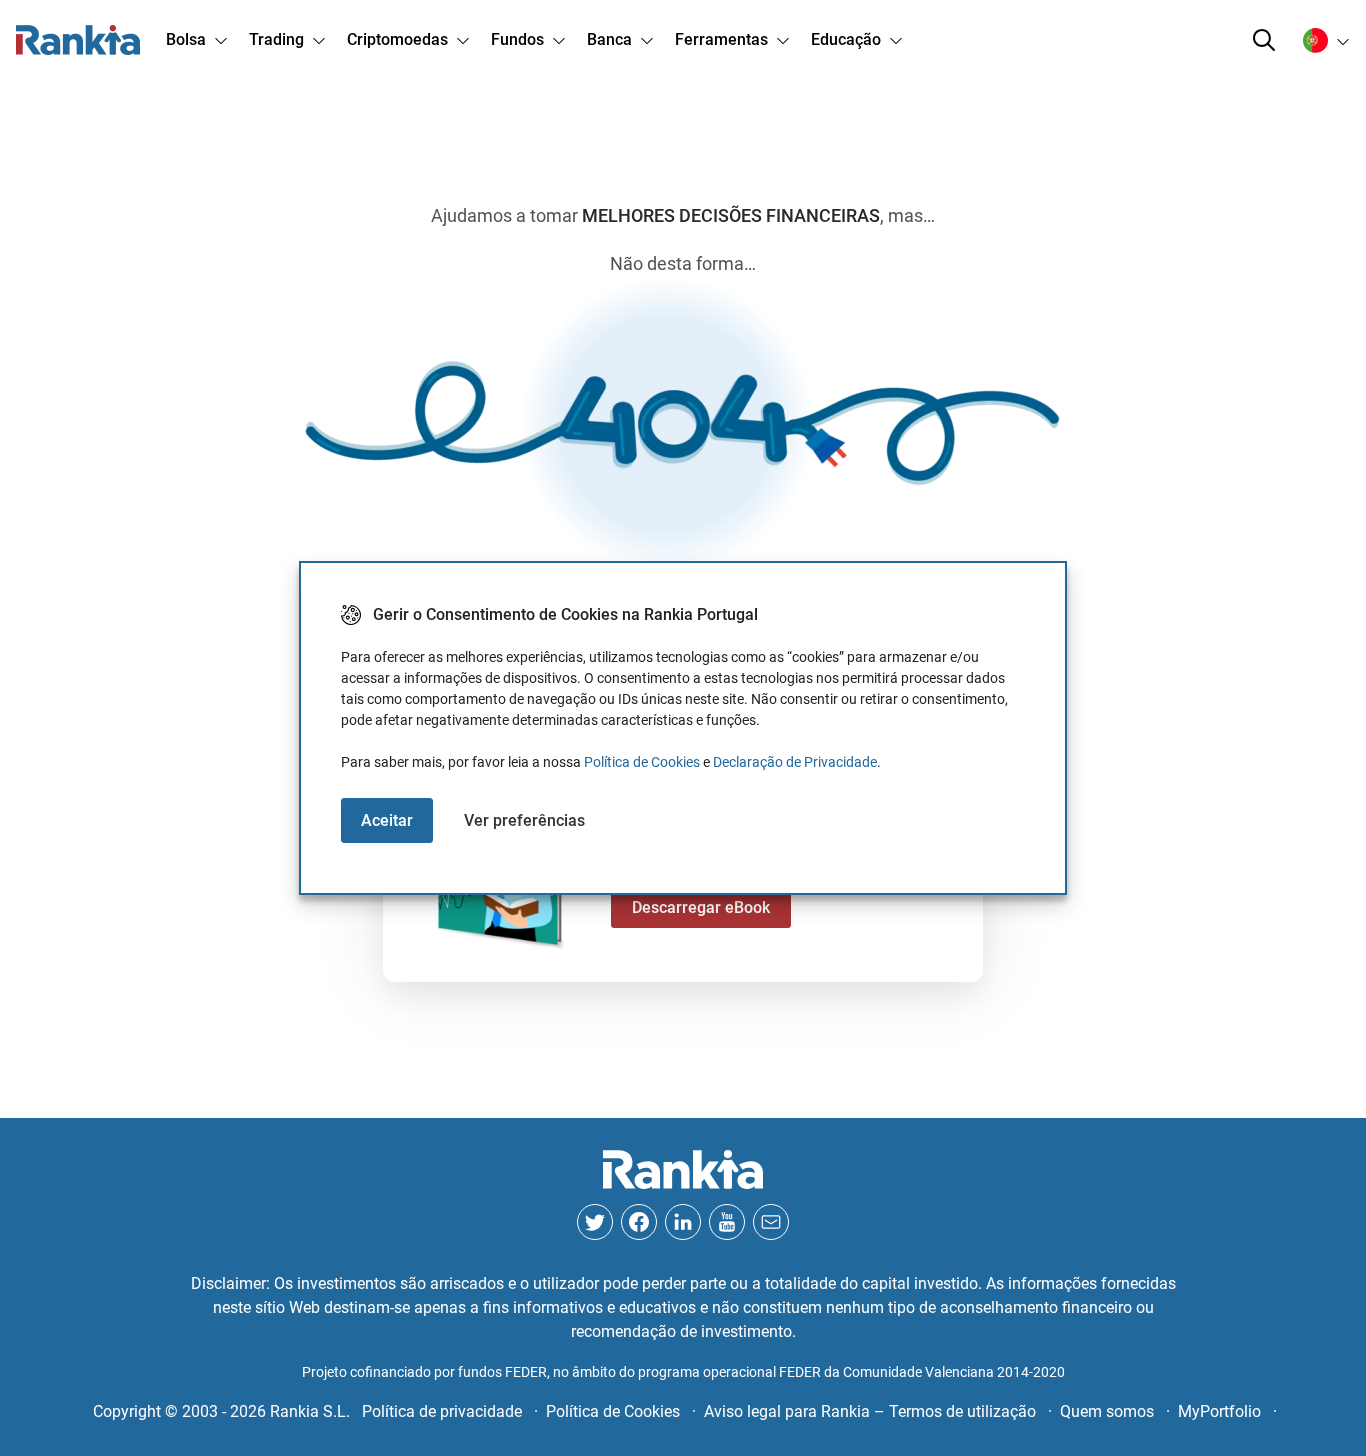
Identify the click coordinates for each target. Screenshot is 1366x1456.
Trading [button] (276, 39)
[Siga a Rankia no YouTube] (727, 1222)
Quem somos (1107, 1411)
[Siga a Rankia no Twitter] (595, 1222)
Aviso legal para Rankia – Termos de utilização (870, 1411)
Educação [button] (846, 39)
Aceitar (387, 820)
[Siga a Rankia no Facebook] (639, 1222)
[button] (1264, 40)
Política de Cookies (642, 762)
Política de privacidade (442, 1411)
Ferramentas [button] (721, 39)
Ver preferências (524, 820)
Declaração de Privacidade (795, 762)
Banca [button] (609, 39)
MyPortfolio (1219, 1411)
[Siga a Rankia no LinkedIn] (683, 1222)
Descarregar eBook (701, 907)
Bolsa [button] (186, 39)
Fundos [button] (517, 39)
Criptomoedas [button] (397, 39)
